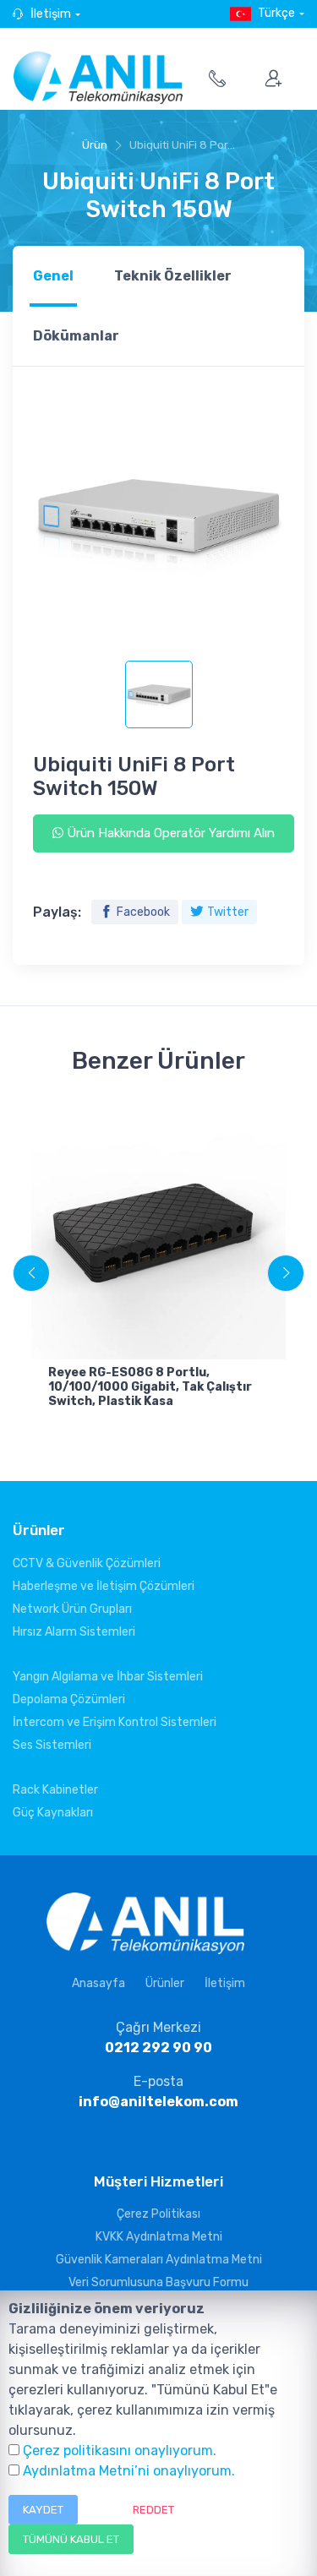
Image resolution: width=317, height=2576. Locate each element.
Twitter (228, 912)
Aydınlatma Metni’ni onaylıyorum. (129, 2471)
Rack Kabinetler (55, 1790)
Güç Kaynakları (53, 1813)
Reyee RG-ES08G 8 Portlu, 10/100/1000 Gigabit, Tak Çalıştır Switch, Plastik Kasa (150, 1387)
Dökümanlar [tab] (76, 336)
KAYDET (43, 2510)
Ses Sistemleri (52, 1745)
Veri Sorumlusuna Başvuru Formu (158, 2282)
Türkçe (276, 13)
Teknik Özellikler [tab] (173, 276)
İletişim (51, 14)
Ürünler (165, 1983)
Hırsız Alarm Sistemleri (74, 1632)
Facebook (143, 912)
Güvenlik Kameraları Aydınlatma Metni (159, 2260)
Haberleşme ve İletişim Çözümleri (104, 1586)
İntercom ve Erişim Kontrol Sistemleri (115, 1722)
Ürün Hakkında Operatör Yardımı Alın (169, 833)
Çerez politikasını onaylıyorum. (120, 2451)
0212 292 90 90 (158, 2048)
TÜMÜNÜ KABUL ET (71, 2539)
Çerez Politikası (158, 2214)
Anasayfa (98, 1983)
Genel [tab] (53, 276)
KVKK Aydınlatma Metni (159, 2237)
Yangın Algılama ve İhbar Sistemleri (108, 1677)
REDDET (153, 2510)
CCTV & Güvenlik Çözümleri (87, 1563)
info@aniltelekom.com (158, 2102)
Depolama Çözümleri (69, 1699)
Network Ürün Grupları (72, 1609)
